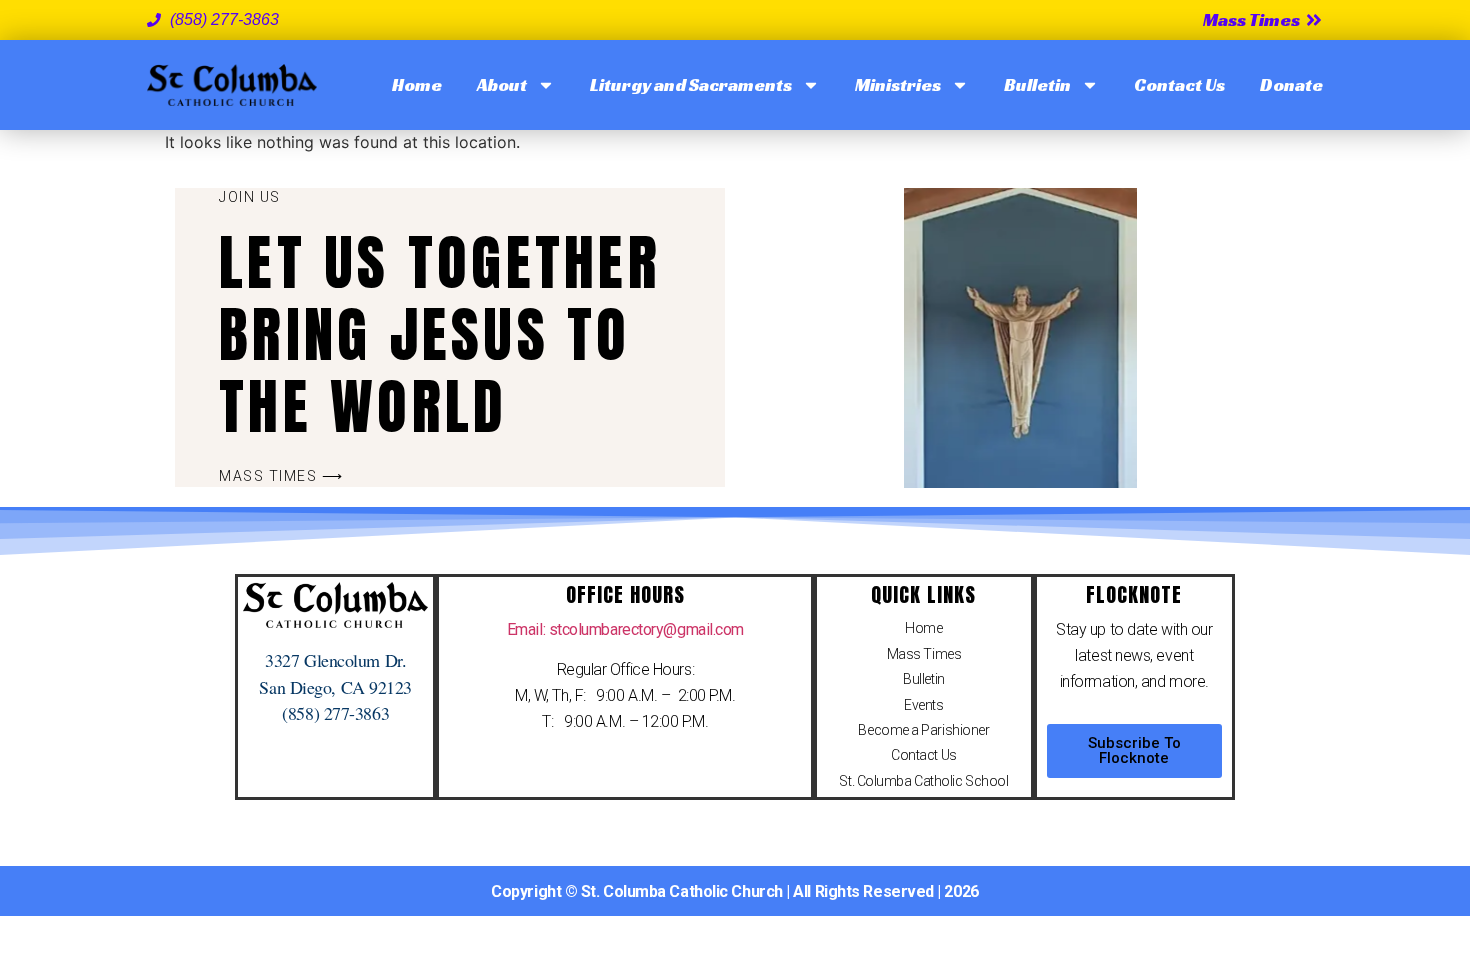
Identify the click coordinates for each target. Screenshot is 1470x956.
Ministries (898, 84)
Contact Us (1179, 84)
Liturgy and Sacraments (691, 84)
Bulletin (1037, 84)
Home (417, 84)
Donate (1291, 84)
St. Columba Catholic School (923, 781)
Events (923, 705)
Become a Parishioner (923, 730)
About (502, 84)
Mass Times (924, 654)
